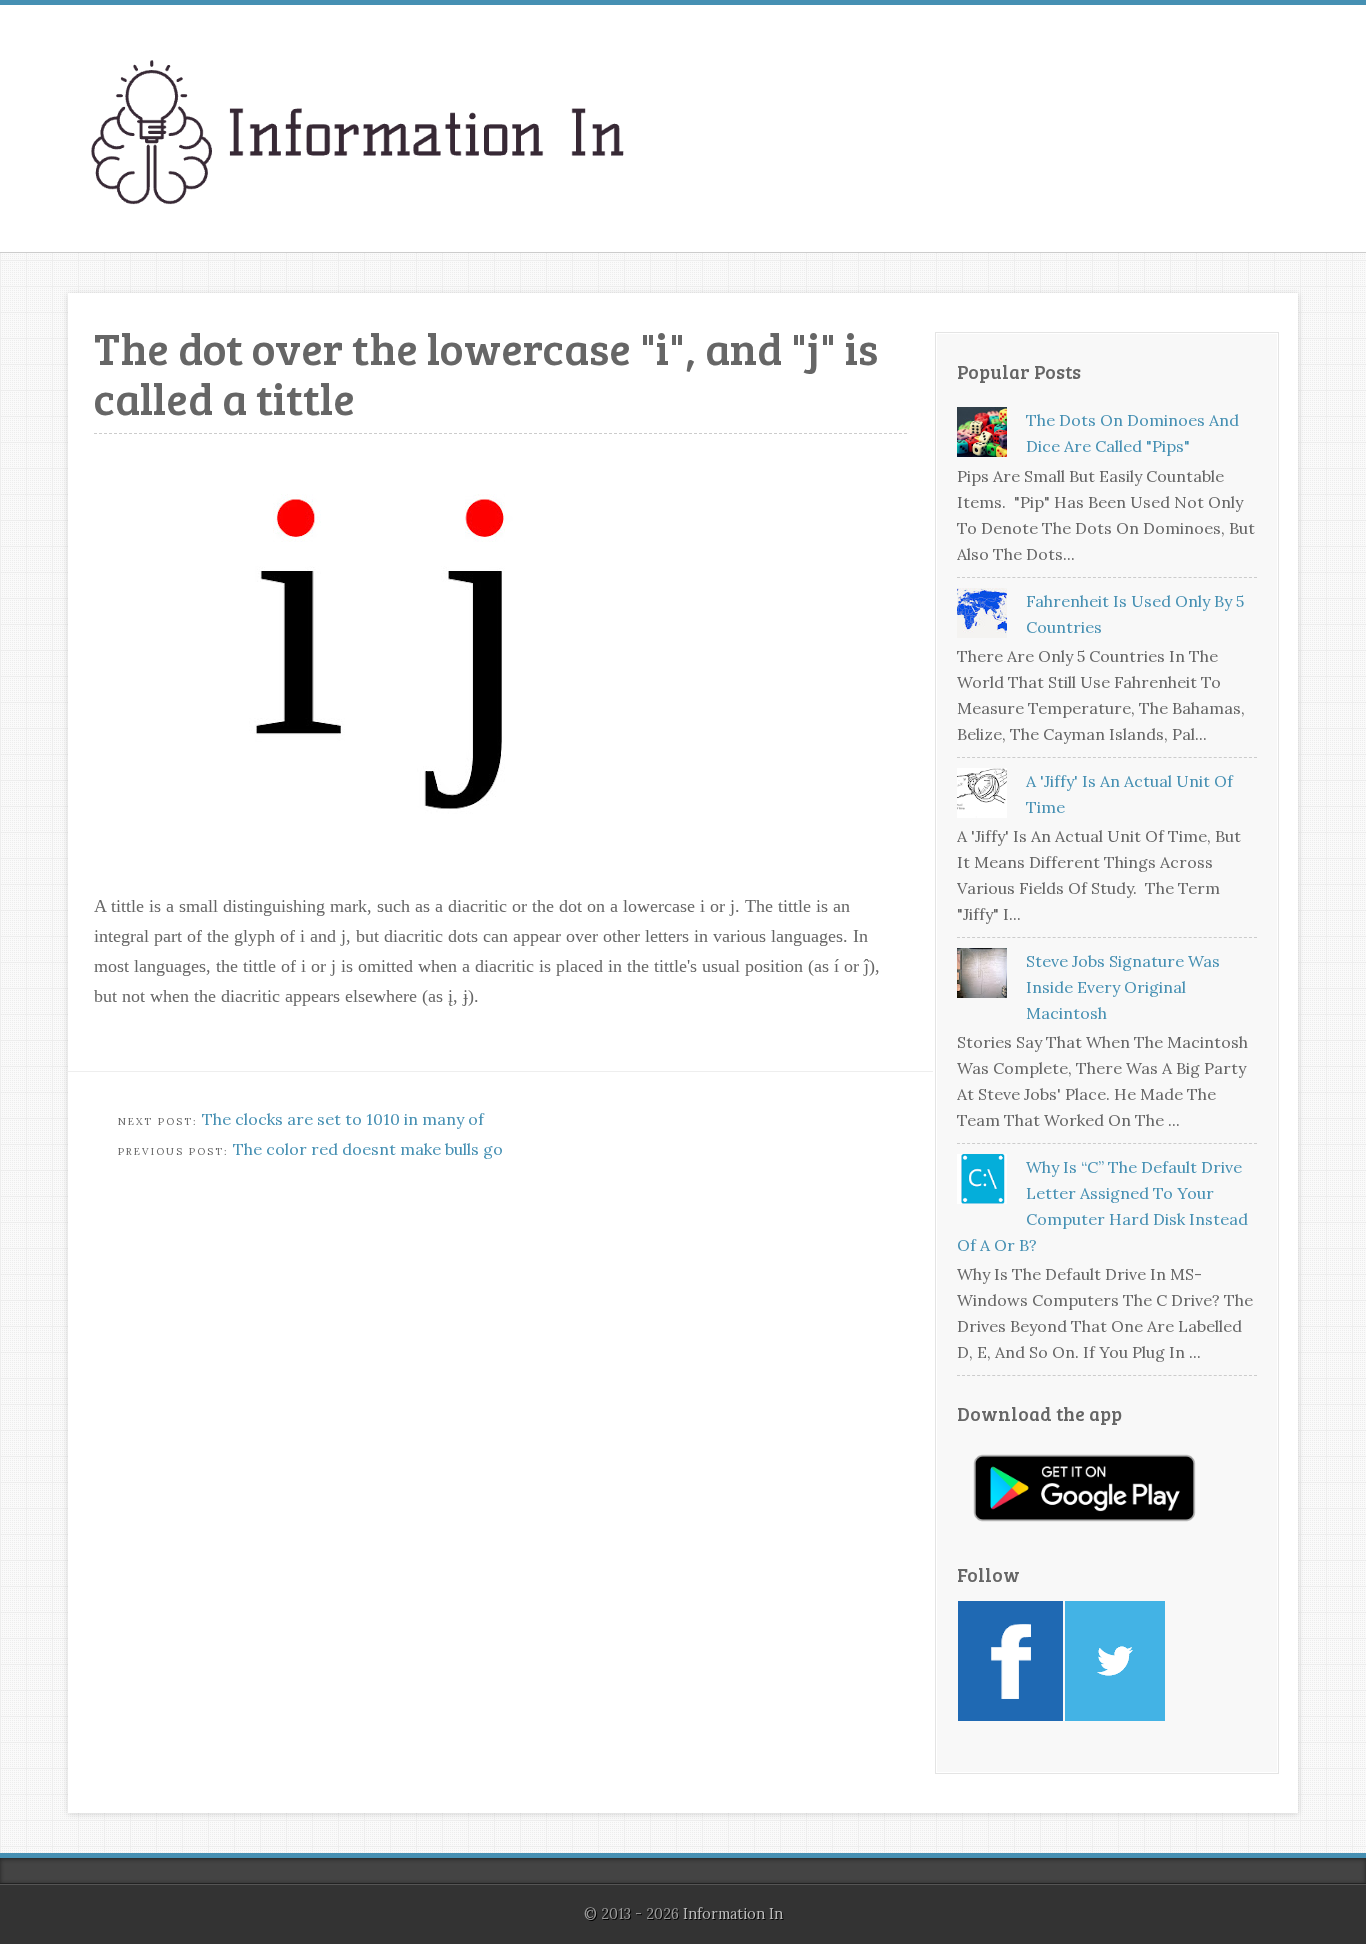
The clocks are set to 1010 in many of (343, 1119)
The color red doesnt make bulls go (368, 1149)
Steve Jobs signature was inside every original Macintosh (1123, 987)
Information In (733, 1914)
